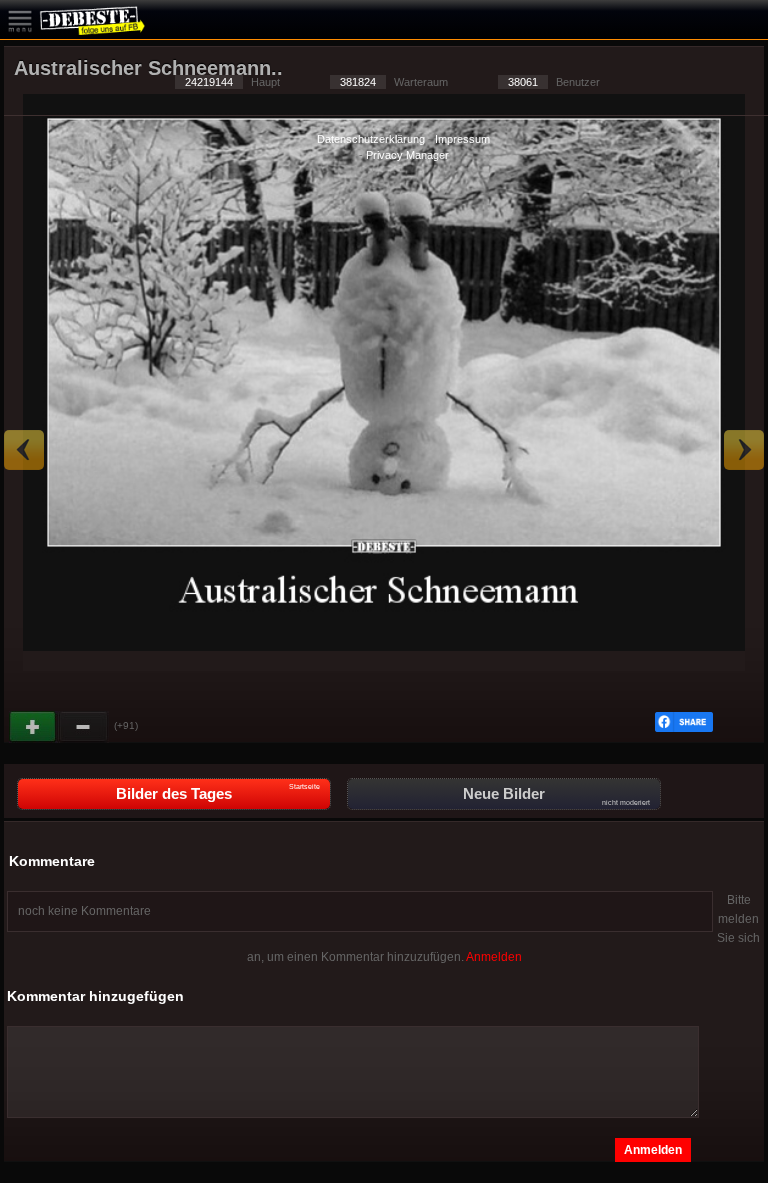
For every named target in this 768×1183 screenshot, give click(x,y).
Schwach (84, 727)
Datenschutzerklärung (371, 139)
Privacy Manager (407, 155)
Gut (34, 727)
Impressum (462, 139)
